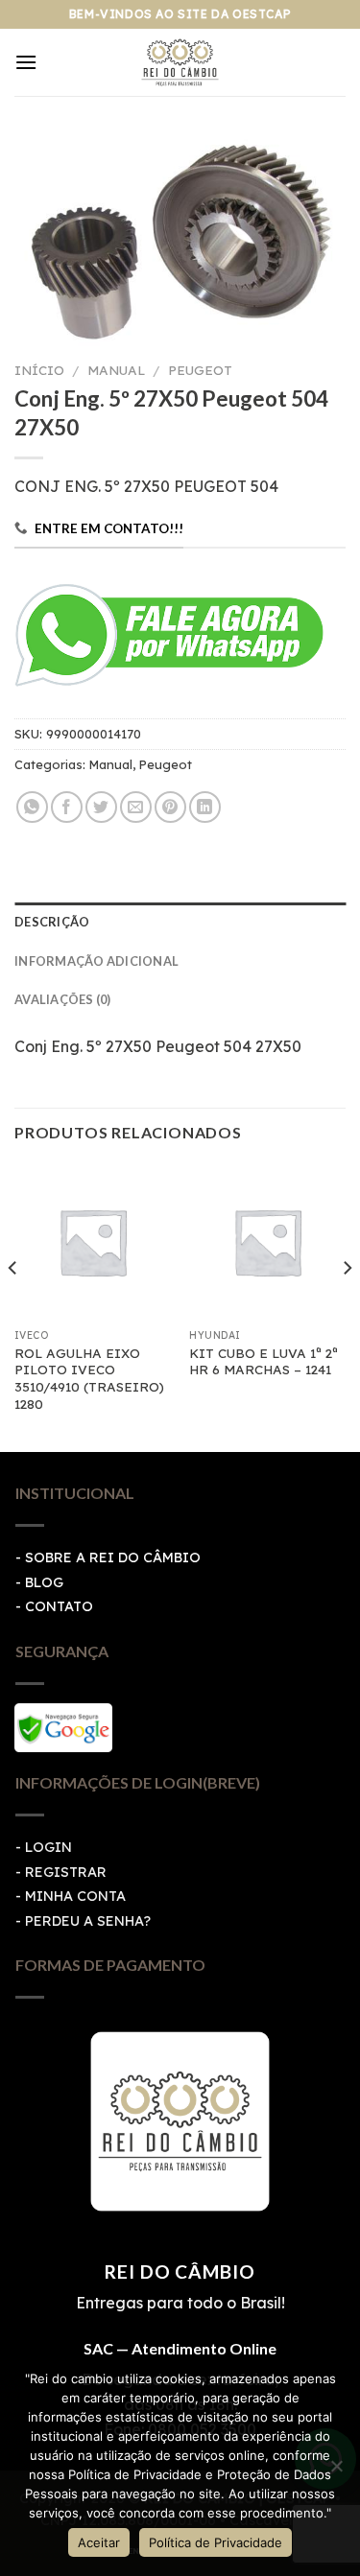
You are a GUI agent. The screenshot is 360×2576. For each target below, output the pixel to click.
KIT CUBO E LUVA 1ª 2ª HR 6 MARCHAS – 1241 (264, 1361)
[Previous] (13, 1306)
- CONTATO (54, 1606)
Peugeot (200, 370)
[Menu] (26, 62)
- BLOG (39, 1582)
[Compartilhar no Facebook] (67, 807)
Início (39, 370)
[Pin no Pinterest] (170, 807)
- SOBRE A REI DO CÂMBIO (108, 1557)
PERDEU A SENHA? (88, 1921)
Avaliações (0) (63, 999)
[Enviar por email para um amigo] (136, 807)
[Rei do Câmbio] (180, 62)
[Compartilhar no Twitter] (101, 807)
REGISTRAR (66, 1872)
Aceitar (99, 2542)
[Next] (347, 1306)
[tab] (180, 922)
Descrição (52, 922)
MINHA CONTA (75, 1896)
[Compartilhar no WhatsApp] (32, 807)
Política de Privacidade (216, 2542)
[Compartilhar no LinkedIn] (205, 807)
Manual (116, 370)
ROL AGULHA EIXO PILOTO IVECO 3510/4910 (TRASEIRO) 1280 (89, 1378)
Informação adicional (96, 961)
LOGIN (48, 1847)
